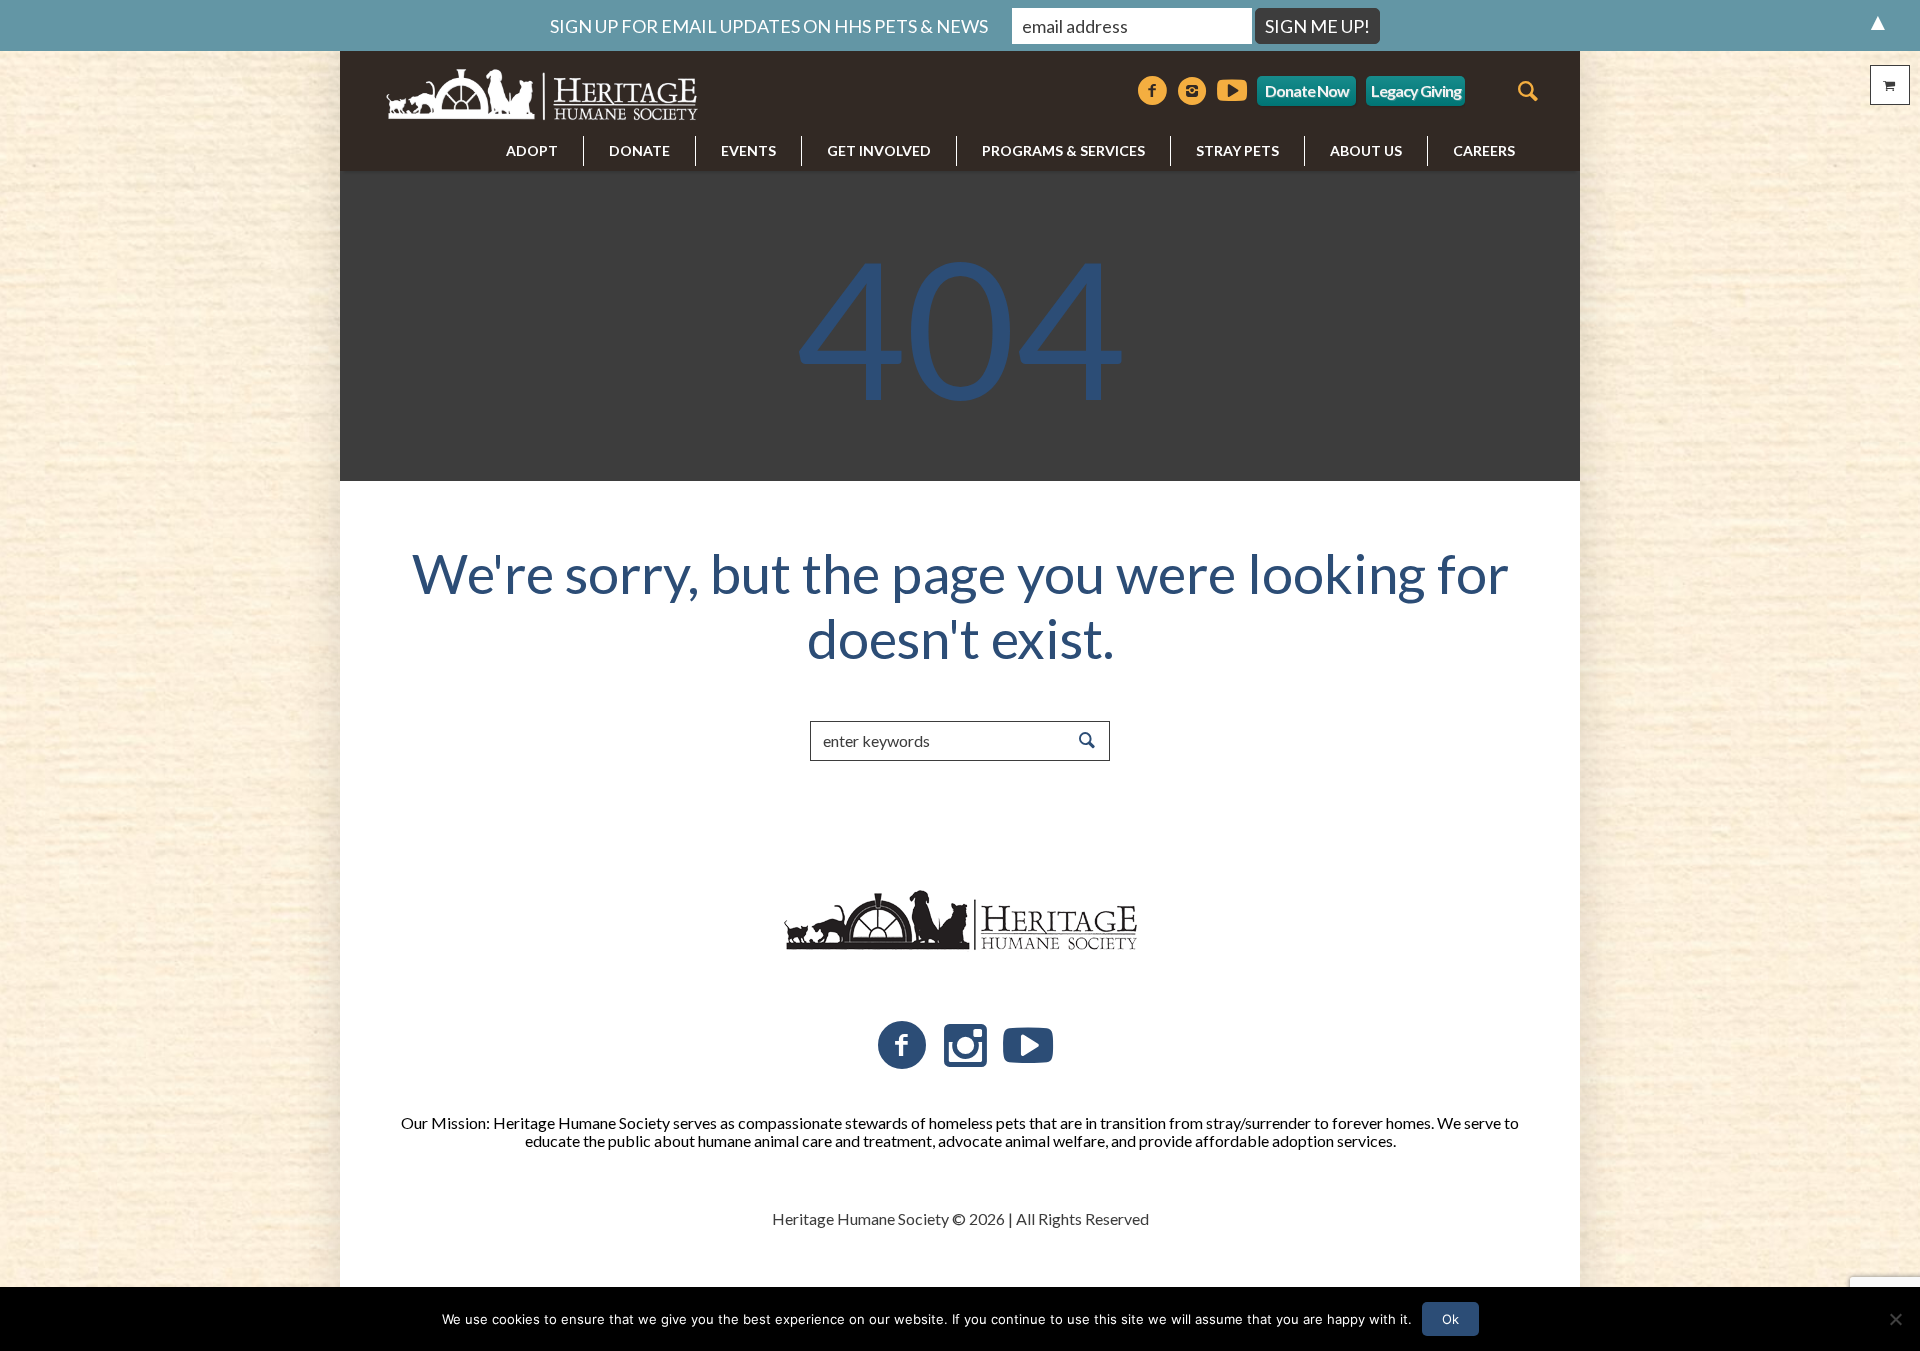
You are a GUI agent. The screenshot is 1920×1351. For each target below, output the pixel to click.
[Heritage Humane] (960, 921)
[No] (1895, 1319)
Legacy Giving (1416, 90)
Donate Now (1307, 90)
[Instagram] (1192, 91)
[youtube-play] (1232, 91)
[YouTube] (1028, 1046)
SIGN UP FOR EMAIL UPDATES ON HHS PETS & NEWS (769, 26)
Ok (1450, 1319)
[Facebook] (1152, 91)
